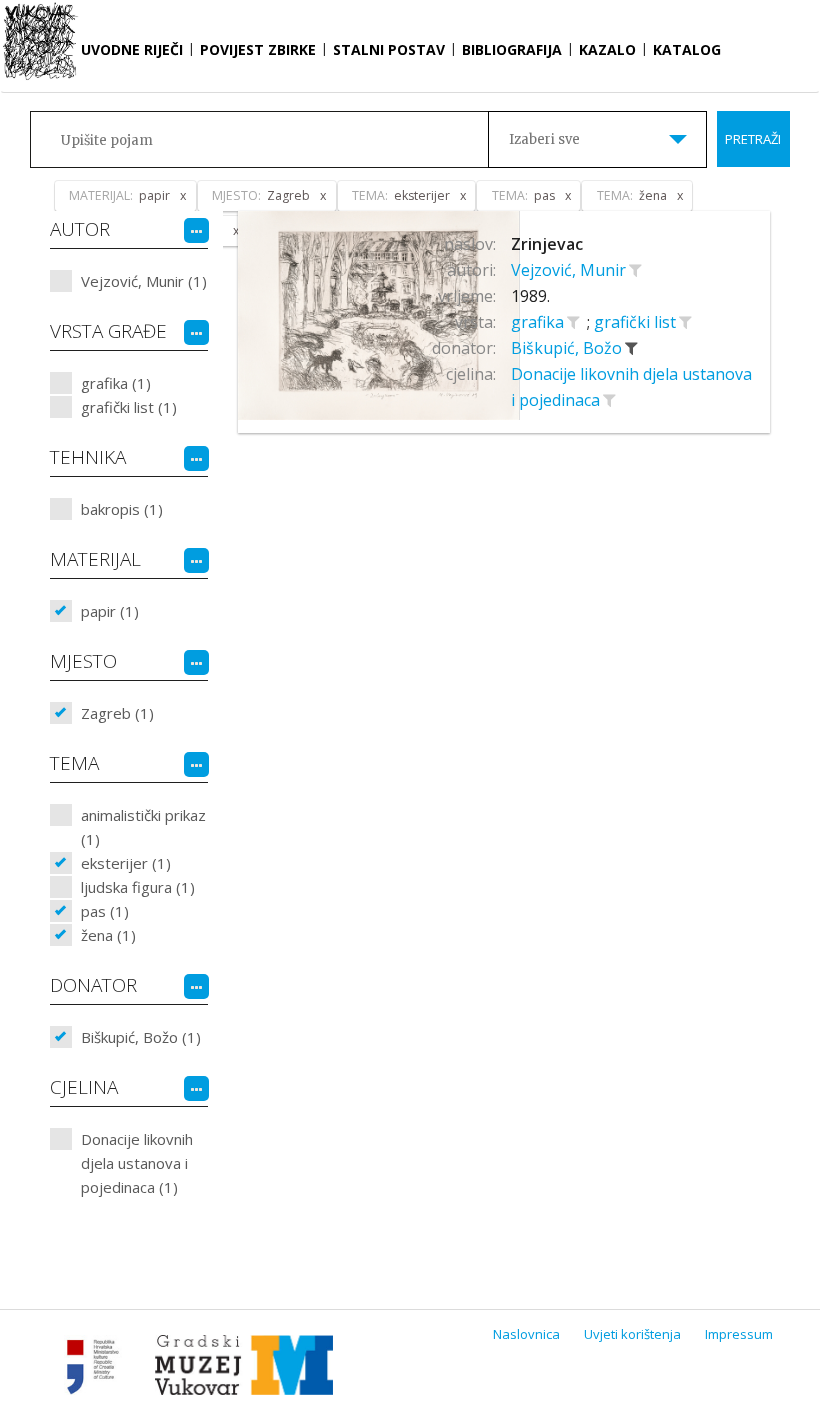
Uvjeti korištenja (632, 1334)
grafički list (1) (129, 407)
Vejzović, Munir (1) (144, 281)
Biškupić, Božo (568, 348)
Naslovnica (526, 1334)
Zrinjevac (547, 244)
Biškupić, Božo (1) (141, 1037)
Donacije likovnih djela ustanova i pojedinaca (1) (137, 1163)
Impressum (739, 1334)
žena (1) (108, 935)
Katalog (687, 49)
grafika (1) (116, 383)
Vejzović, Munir (570, 270)
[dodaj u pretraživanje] (635, 270)
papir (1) (110, 611)
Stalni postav (389, 49)
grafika (539, 322)
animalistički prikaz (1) (143, 827)
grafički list (637, 322)
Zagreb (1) (117, 713)
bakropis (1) (122, 509)
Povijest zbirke (258, 49)
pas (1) (105, 911)
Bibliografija (512, 49)
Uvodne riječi (132, 49)
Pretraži (753, 139)
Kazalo (607, 49)
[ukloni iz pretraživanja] (631, 348)
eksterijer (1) (126, 863)
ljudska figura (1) (138, 887)
